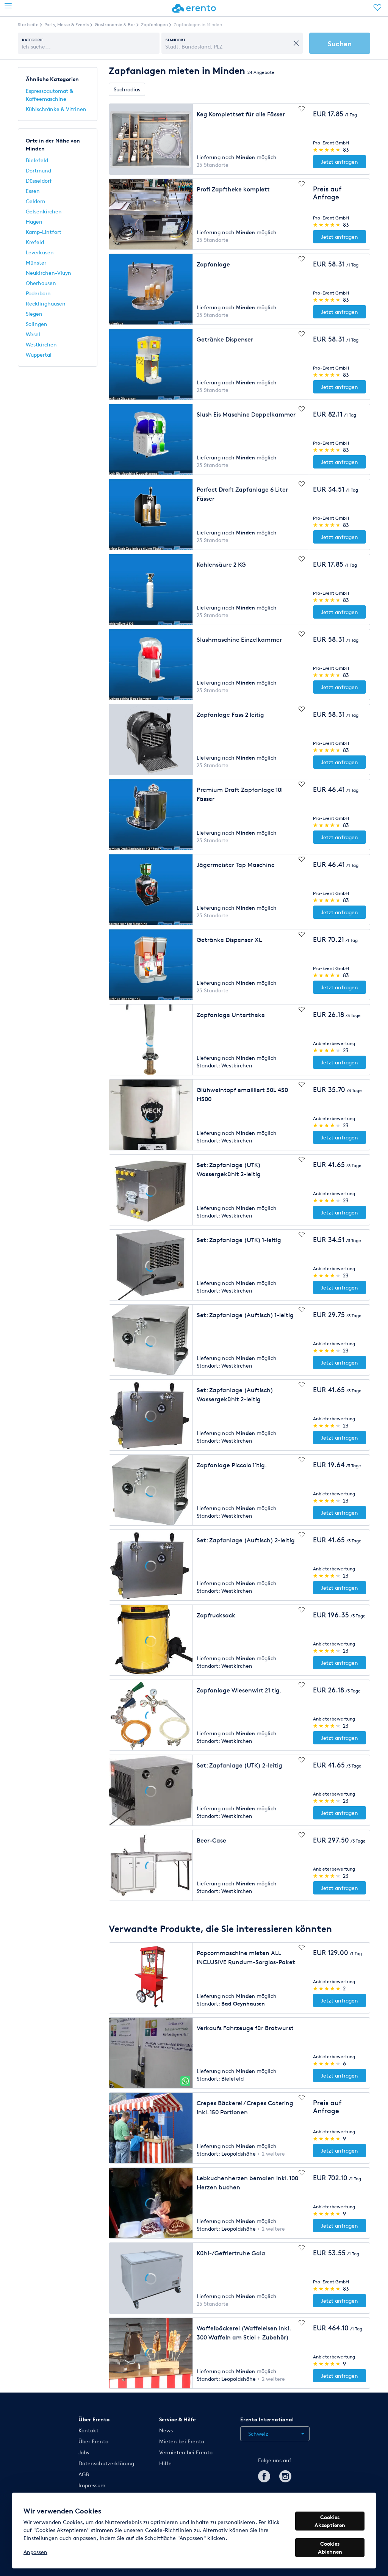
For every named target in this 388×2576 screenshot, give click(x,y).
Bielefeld (37, 160)
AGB (84, 2474)
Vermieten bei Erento (186, 2452)
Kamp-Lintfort (44, 232)
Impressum (92, 2485)
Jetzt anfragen (339, 162)
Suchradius (127, 89)
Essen (33, 191)
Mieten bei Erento (182, 2441)
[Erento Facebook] (264, 2475)
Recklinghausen (46, 303)
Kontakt (88, 2430)
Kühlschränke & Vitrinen (56, 109)
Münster (36, 262)
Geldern (36, 201)
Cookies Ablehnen (330, 2548)
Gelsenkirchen (44, 211)
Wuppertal (39, 355)
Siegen (34, 314)
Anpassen (35, 2552)
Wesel (33, 334)
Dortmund (38, 170)
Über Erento (93, 2441)
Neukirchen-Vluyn (48, 273)
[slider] (327, 150)
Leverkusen (40, 252)
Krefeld (35, 242)
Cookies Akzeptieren (330, 2521)
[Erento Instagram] (285, 2475)
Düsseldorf (39, 181)
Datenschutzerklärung (106, 2463)
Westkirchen (41, 344)
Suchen (340, 43)
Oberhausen (41, 283)
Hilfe (165, 2463)
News (166, 2430)
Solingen (37, 324)
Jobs (84, 2452)
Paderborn (38, 293)
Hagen (34, 222)
